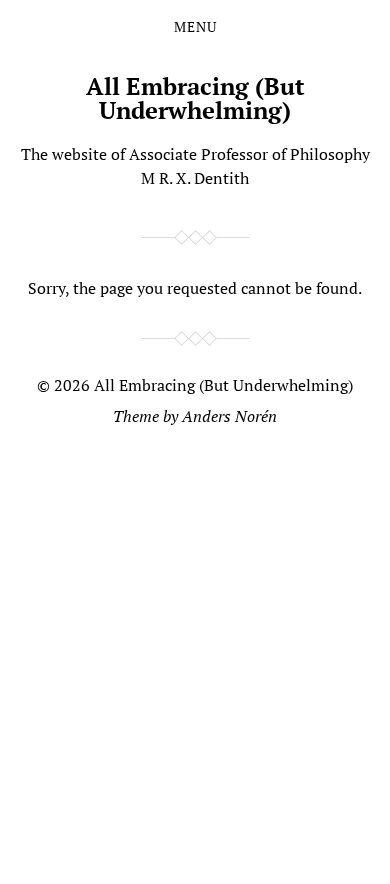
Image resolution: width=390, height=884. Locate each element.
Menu (195, 27)
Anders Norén (229, 416)
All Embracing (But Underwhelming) (195, 98)
